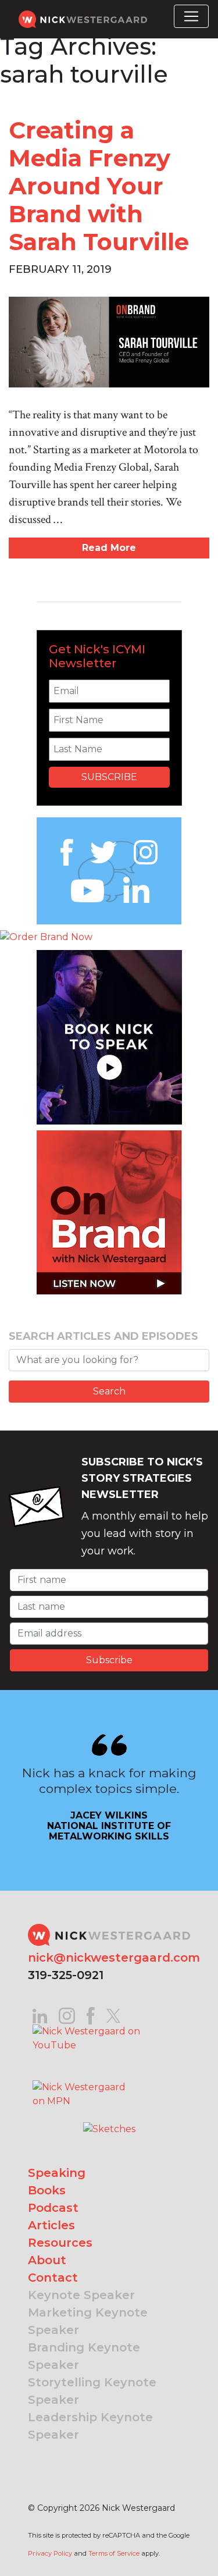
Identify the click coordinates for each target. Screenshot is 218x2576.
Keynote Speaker (81, 2295)
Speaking (57, 2173)
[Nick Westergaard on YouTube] (109, 2038)
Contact (53, 2278)
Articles (51, 2225)
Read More (109, 548)
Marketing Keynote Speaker (88, 2321)
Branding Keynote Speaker (84, 2356)
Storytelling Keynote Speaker (92, 2391)
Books (47, 2190)
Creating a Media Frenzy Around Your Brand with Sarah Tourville (99, 186)
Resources (60, 2243)
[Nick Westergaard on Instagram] (67, 2015)
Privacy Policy (50, 2553)
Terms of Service (114, 2553)
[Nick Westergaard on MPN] (80, 2079)
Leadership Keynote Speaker (90, 2426)
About (47, 2260)
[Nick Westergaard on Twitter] (113, 2015)
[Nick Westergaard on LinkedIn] (40, 2015)
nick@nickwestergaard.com (114, 1958)
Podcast (53, 2208)
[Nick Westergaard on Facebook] (91, 2015)
